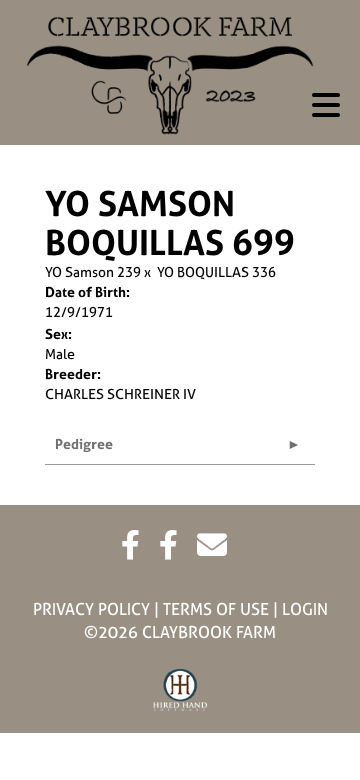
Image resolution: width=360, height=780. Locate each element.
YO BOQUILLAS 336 (216, 271)
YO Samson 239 (93, 271)
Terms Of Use (216, 609)
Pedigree (84, 443)
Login (305, 609)
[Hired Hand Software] (180, 691)
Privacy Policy (91, 609)
